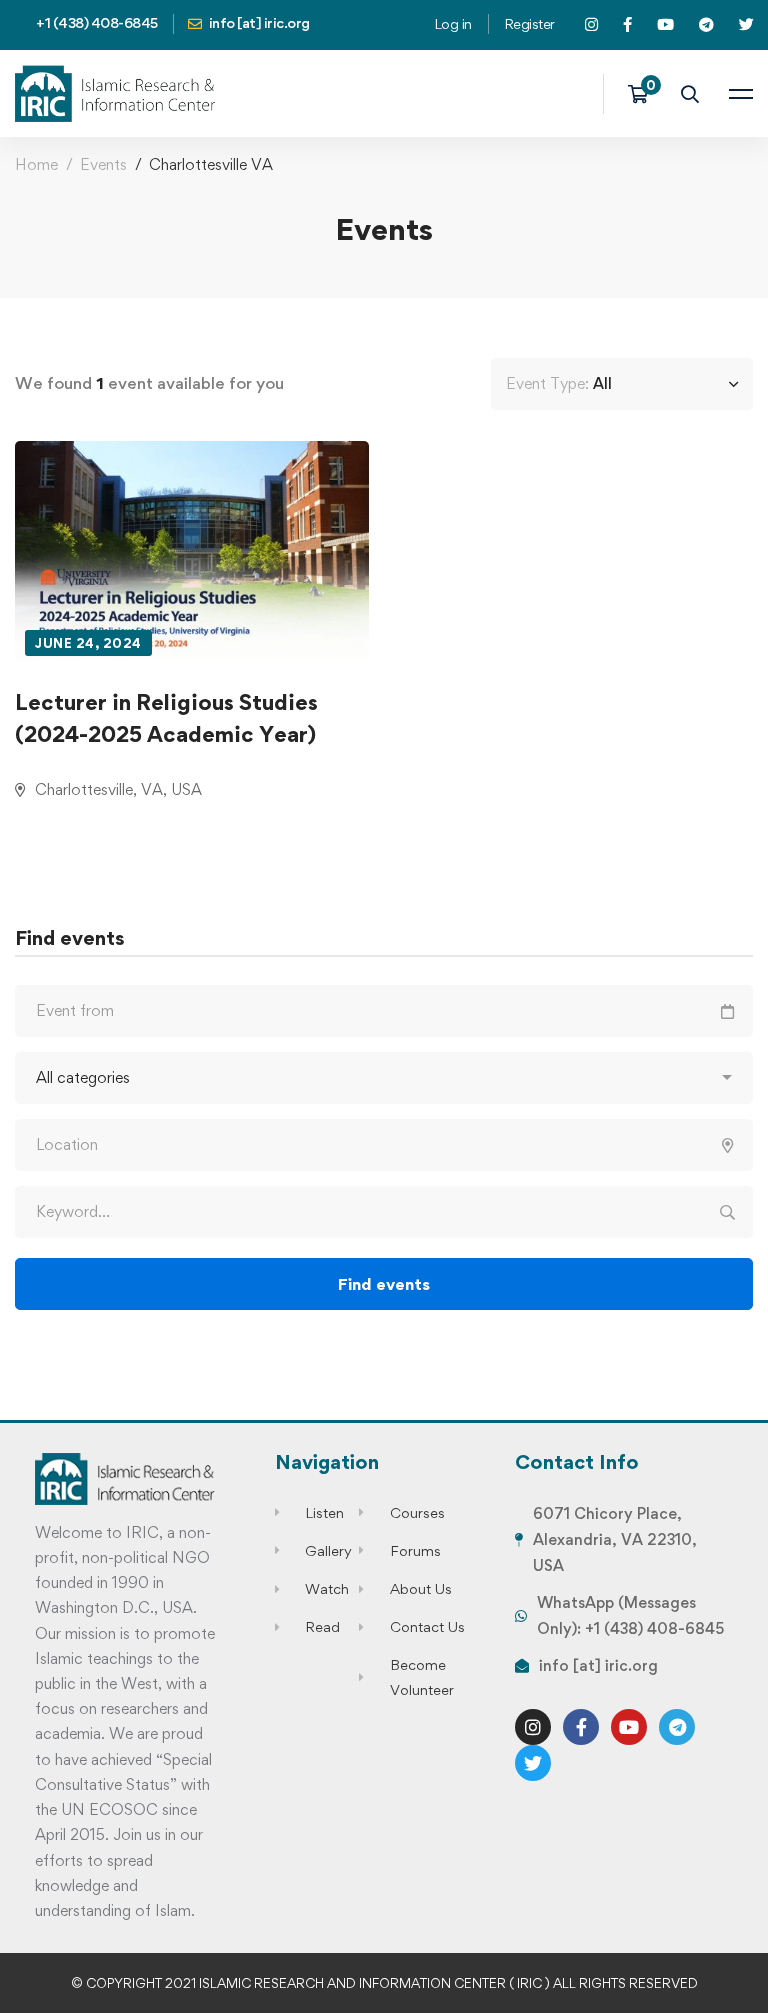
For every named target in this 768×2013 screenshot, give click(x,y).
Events (103, 164)
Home (36, 164)
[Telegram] (677, 1727)
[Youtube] (629, 1727)
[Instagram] (533, 1727)
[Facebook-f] (581, 1727)
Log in (453, 23)
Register (529, 23)
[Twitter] (533, 1763)
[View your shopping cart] (644, 94)
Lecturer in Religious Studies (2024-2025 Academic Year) (166, 718)
